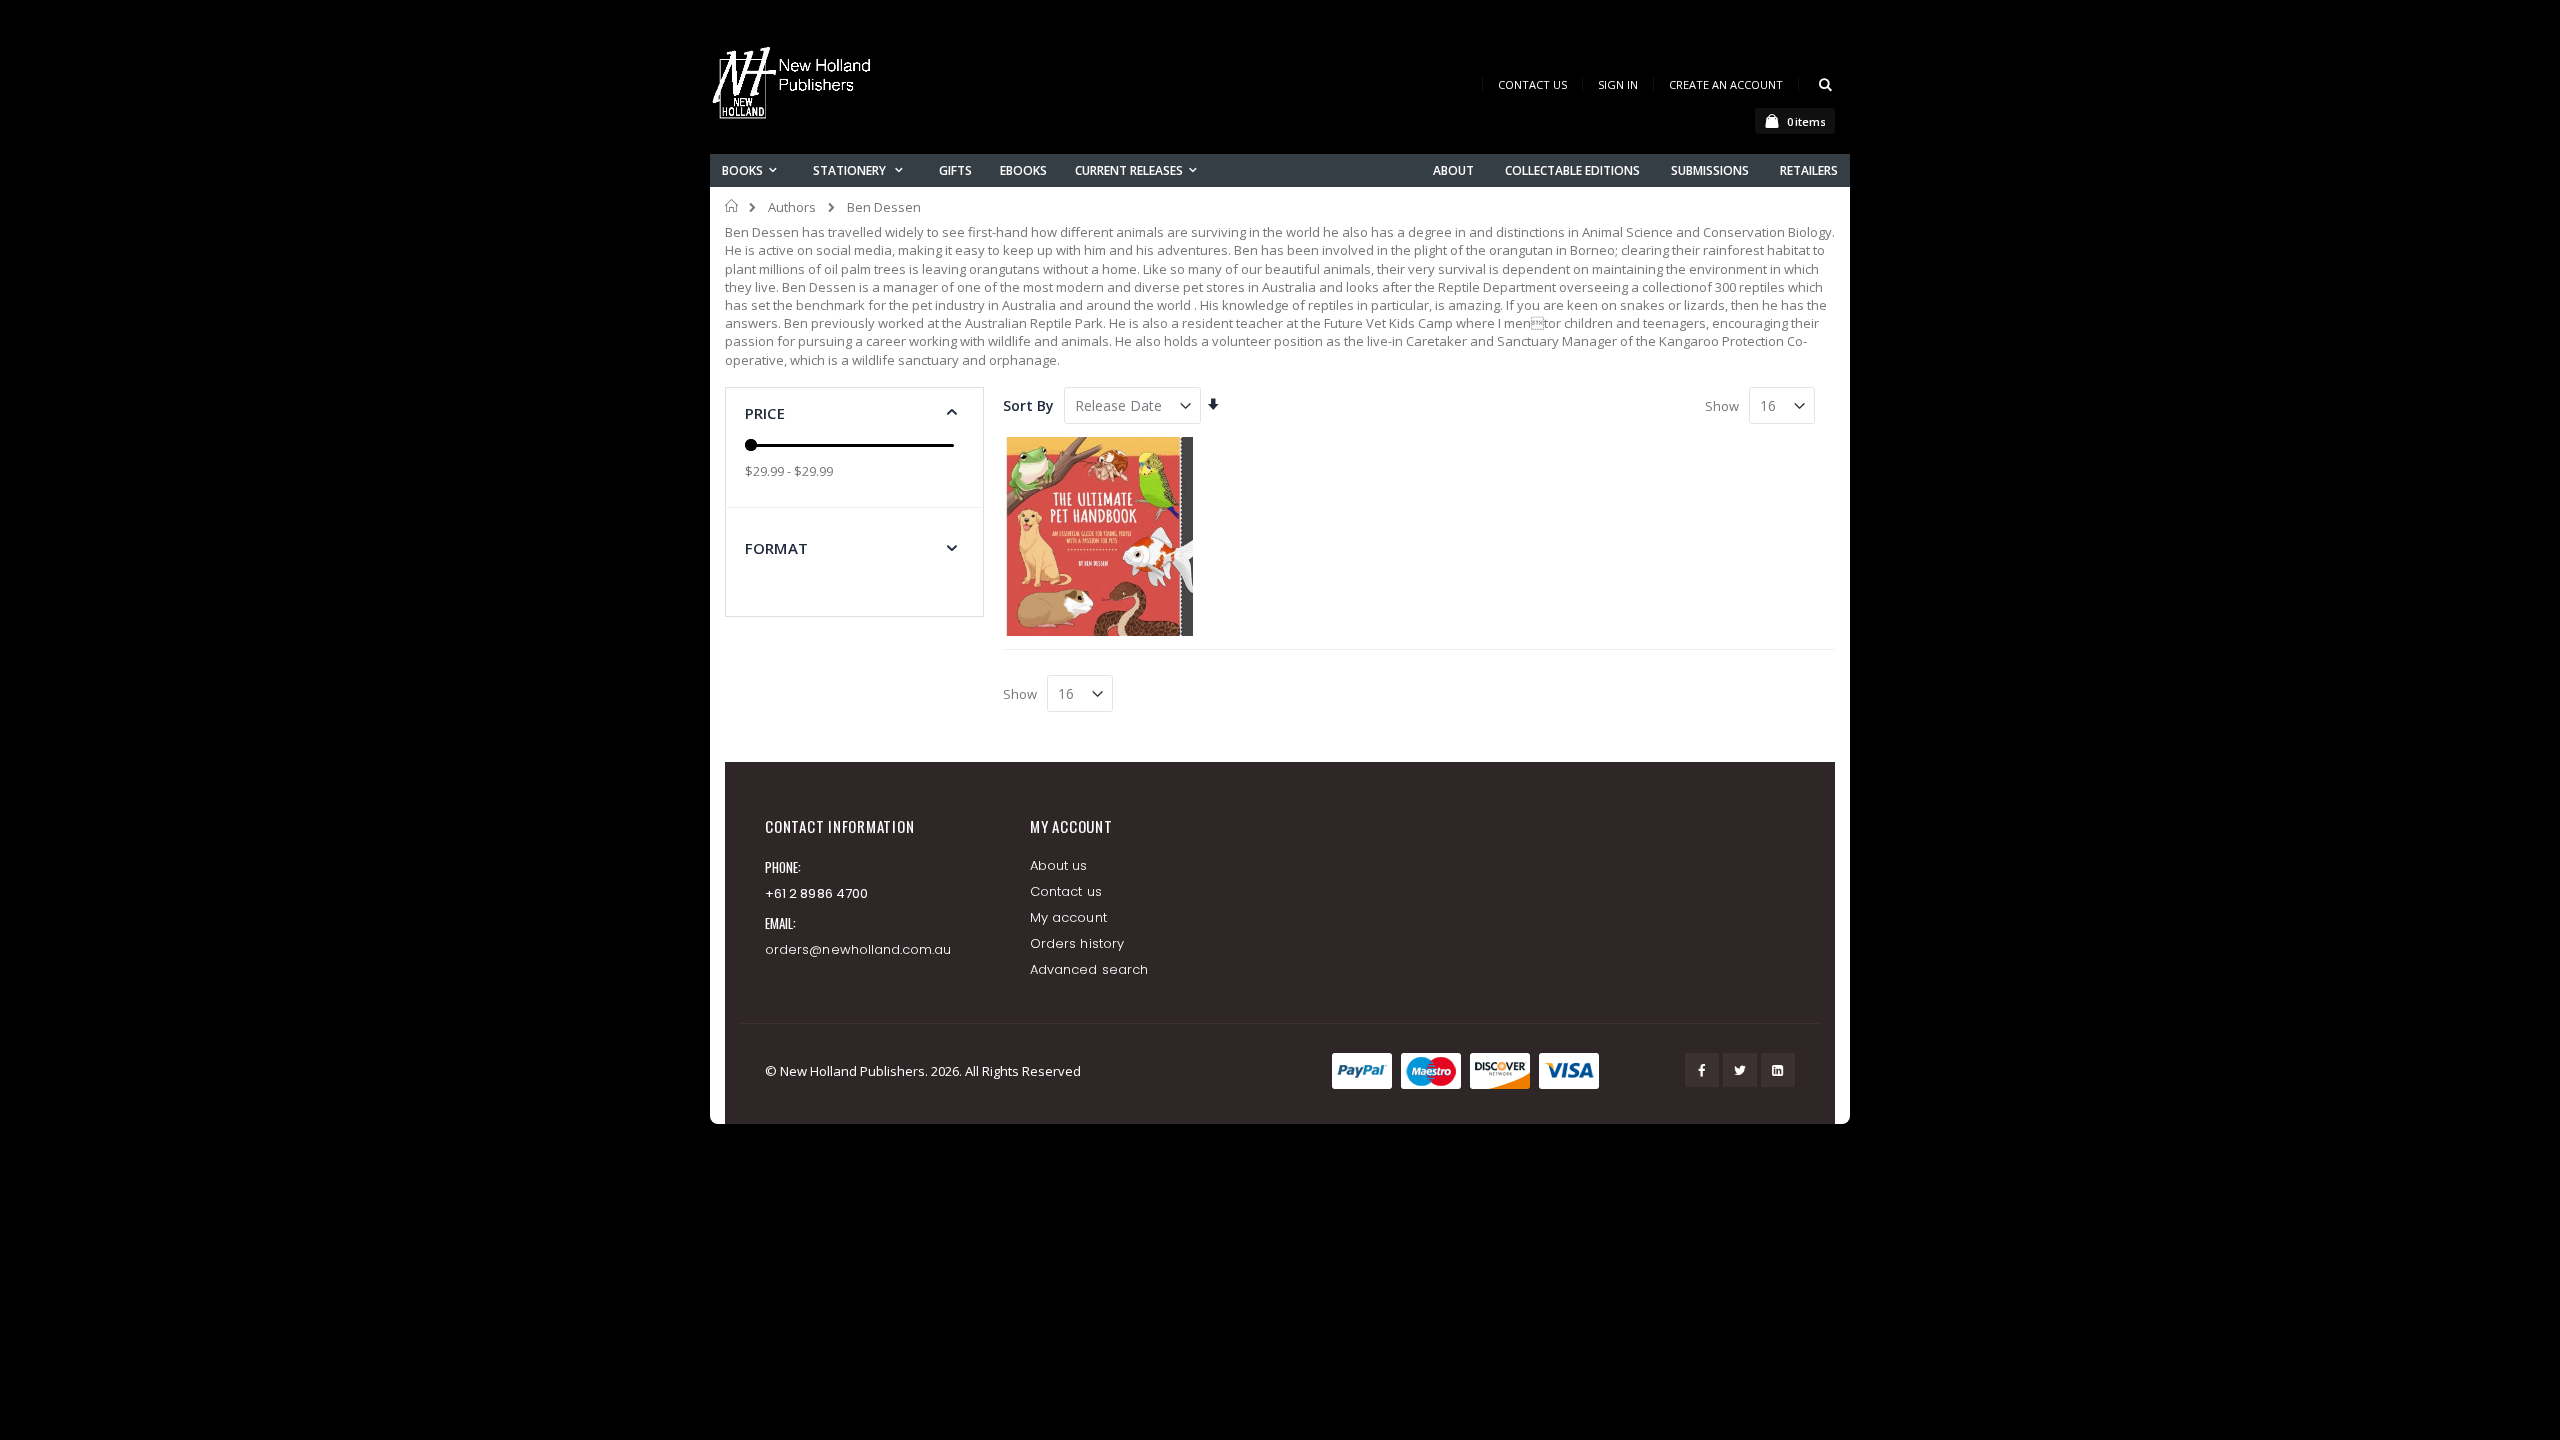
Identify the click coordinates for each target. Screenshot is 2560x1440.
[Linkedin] (1778, 1070)
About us (1059, 865)
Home (732, 206)
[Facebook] (1702, 1070)
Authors (792, 207)
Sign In (1618, 84)
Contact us (1066, 891)
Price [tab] (765, 413)
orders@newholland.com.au (858, 949)
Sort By (1028, 405)
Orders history (1077, 943)
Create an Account (1726, 84)
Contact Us (1532, 84)
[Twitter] (1740, 1070)
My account (1068, 917)
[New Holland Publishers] (795, 86)
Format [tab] (776, 548)
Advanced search (1089, 969)
